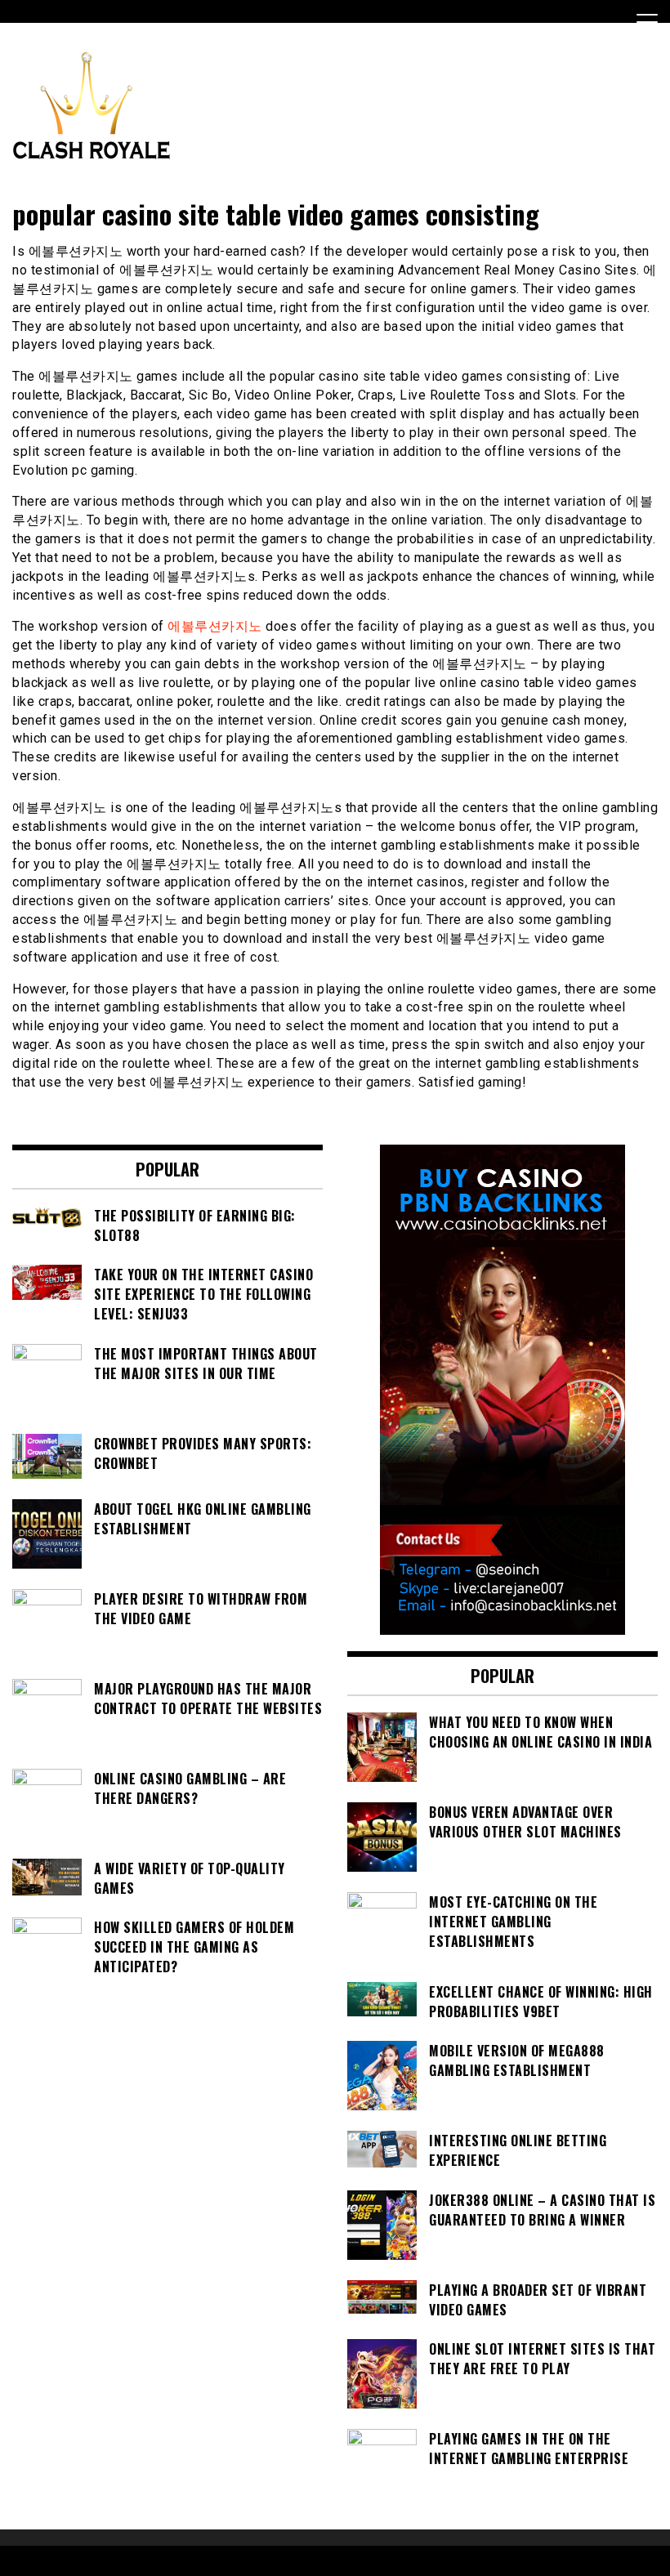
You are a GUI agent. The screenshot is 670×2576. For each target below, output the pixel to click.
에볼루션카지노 (215, 626)
